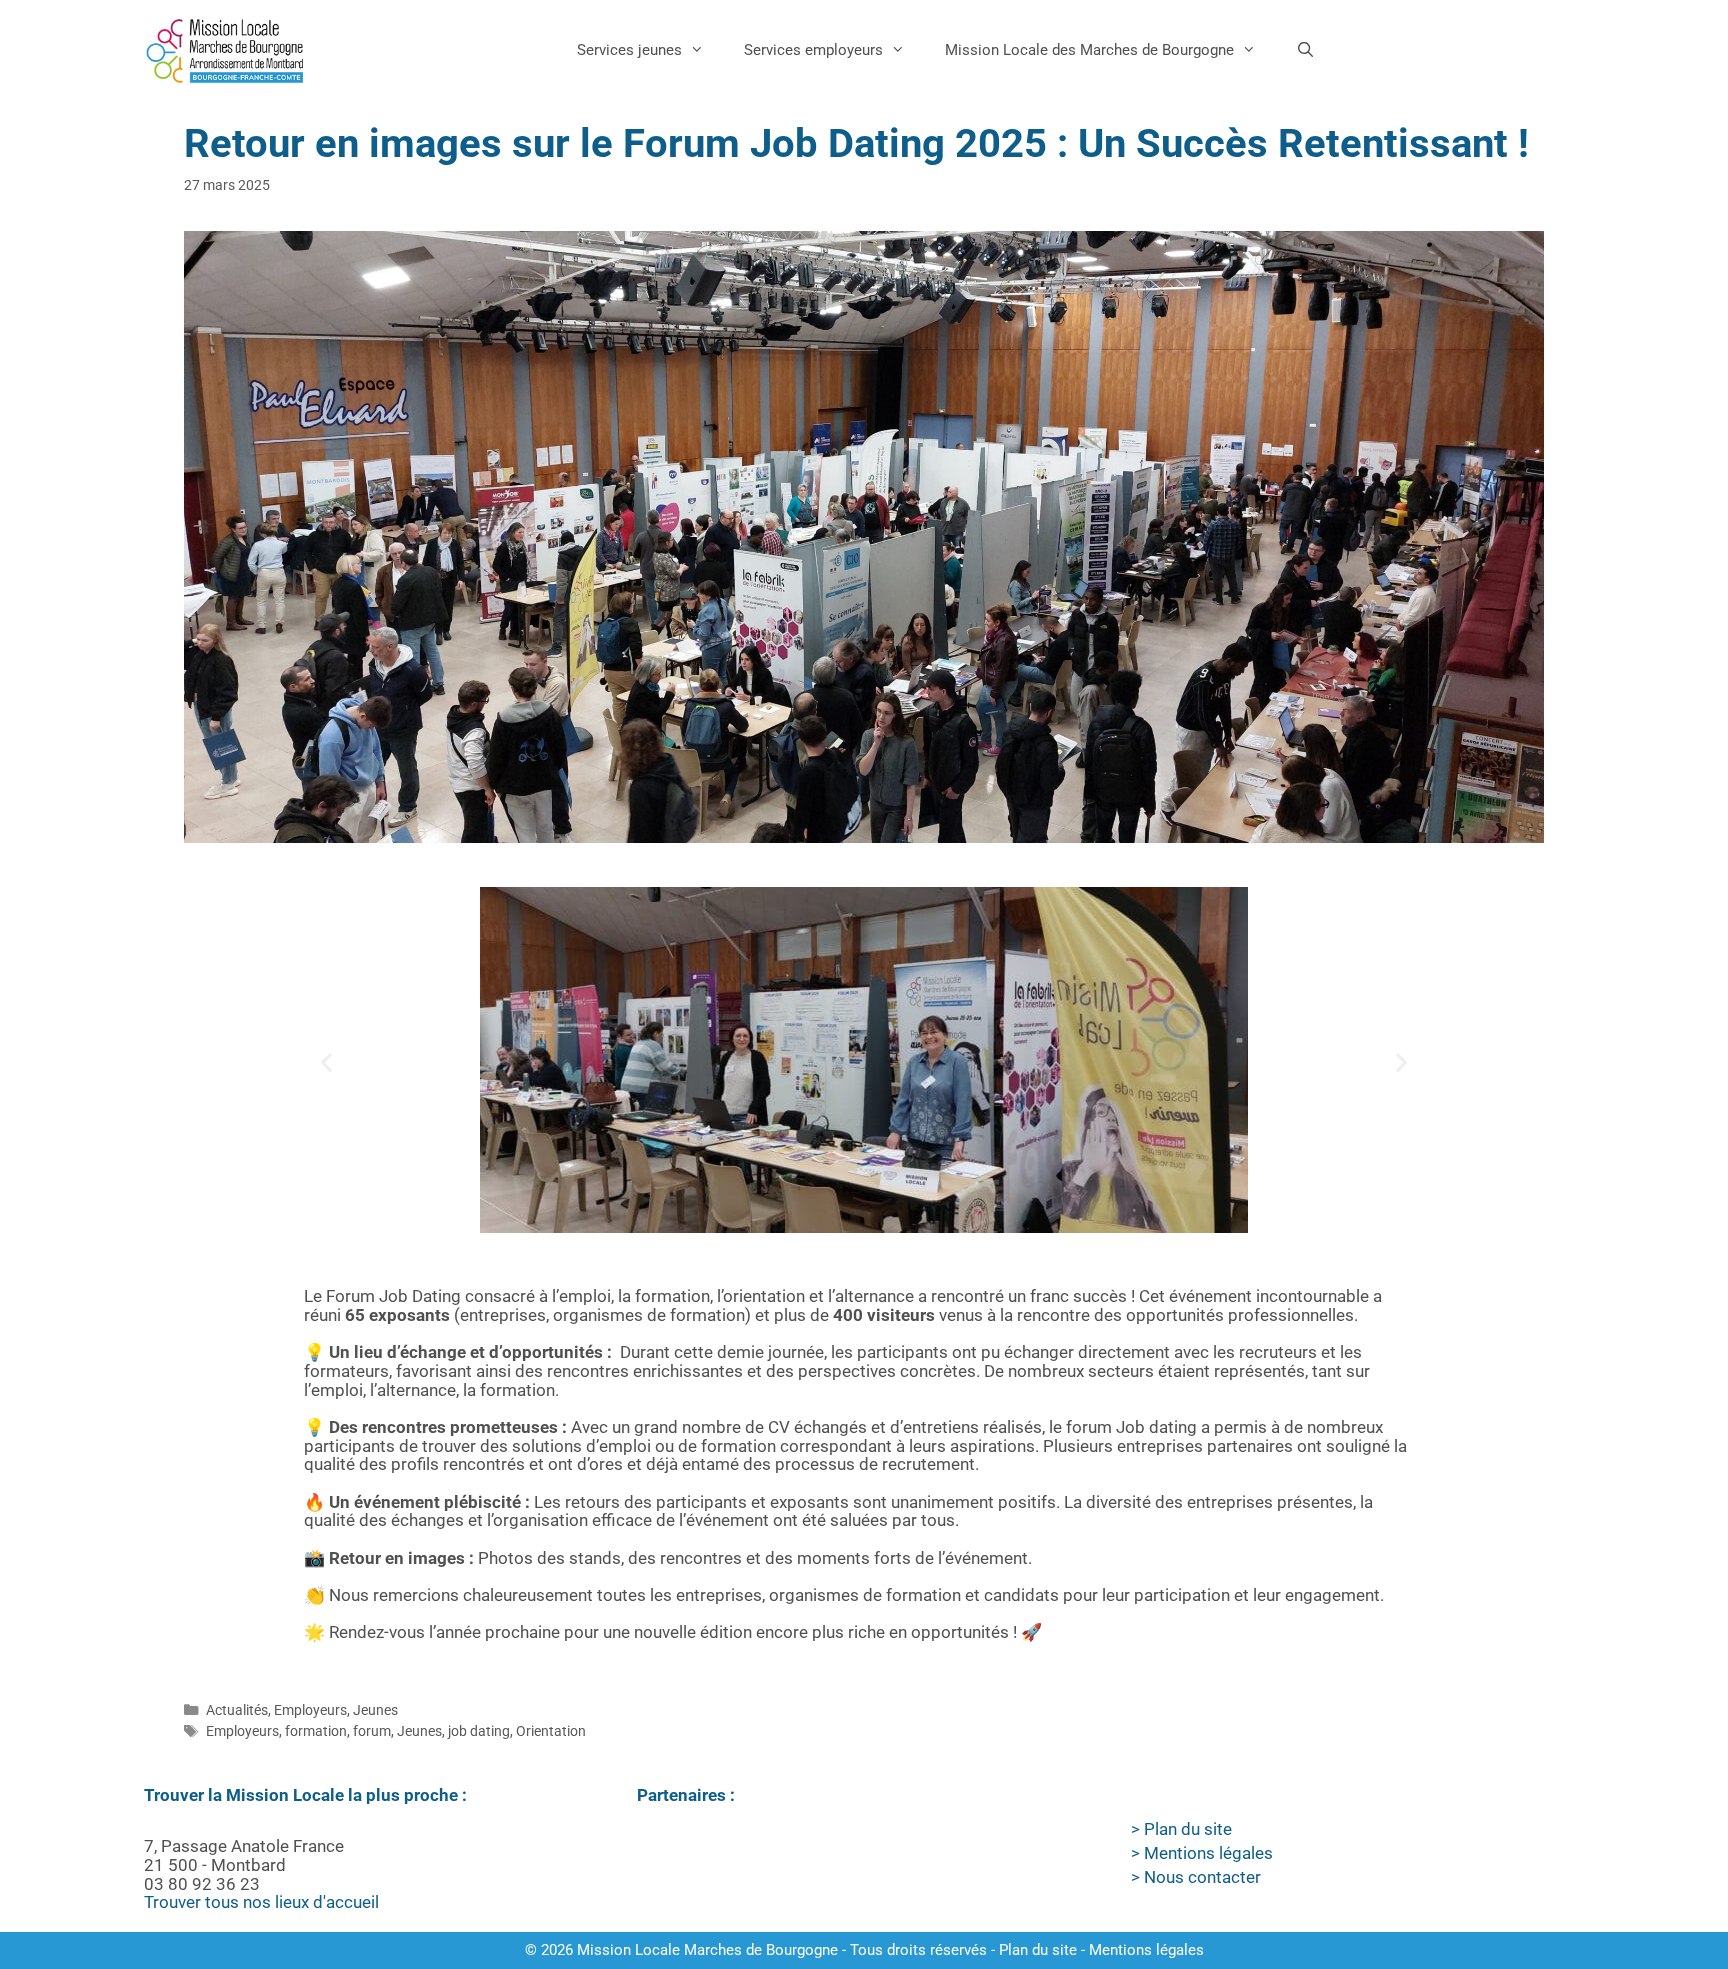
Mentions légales (1146, 1950)
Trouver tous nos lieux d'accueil (261, 1902)
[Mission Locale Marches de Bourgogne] (225, 50)
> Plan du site (1181, 1829)
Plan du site (1038, 1950)
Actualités (237, 1710)
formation (316, 1731)
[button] (326, 1062)
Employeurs (310, 1710)
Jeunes (375, 1710)
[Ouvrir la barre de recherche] (1305, 50)
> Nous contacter (1196, 1877)
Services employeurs (813, 50)
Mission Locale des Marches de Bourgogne (1089, 50)
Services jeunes (629, 50)
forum (372, 1731)
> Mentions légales (1202, 1853)
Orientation (551, 1731)
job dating (479, 1731)
